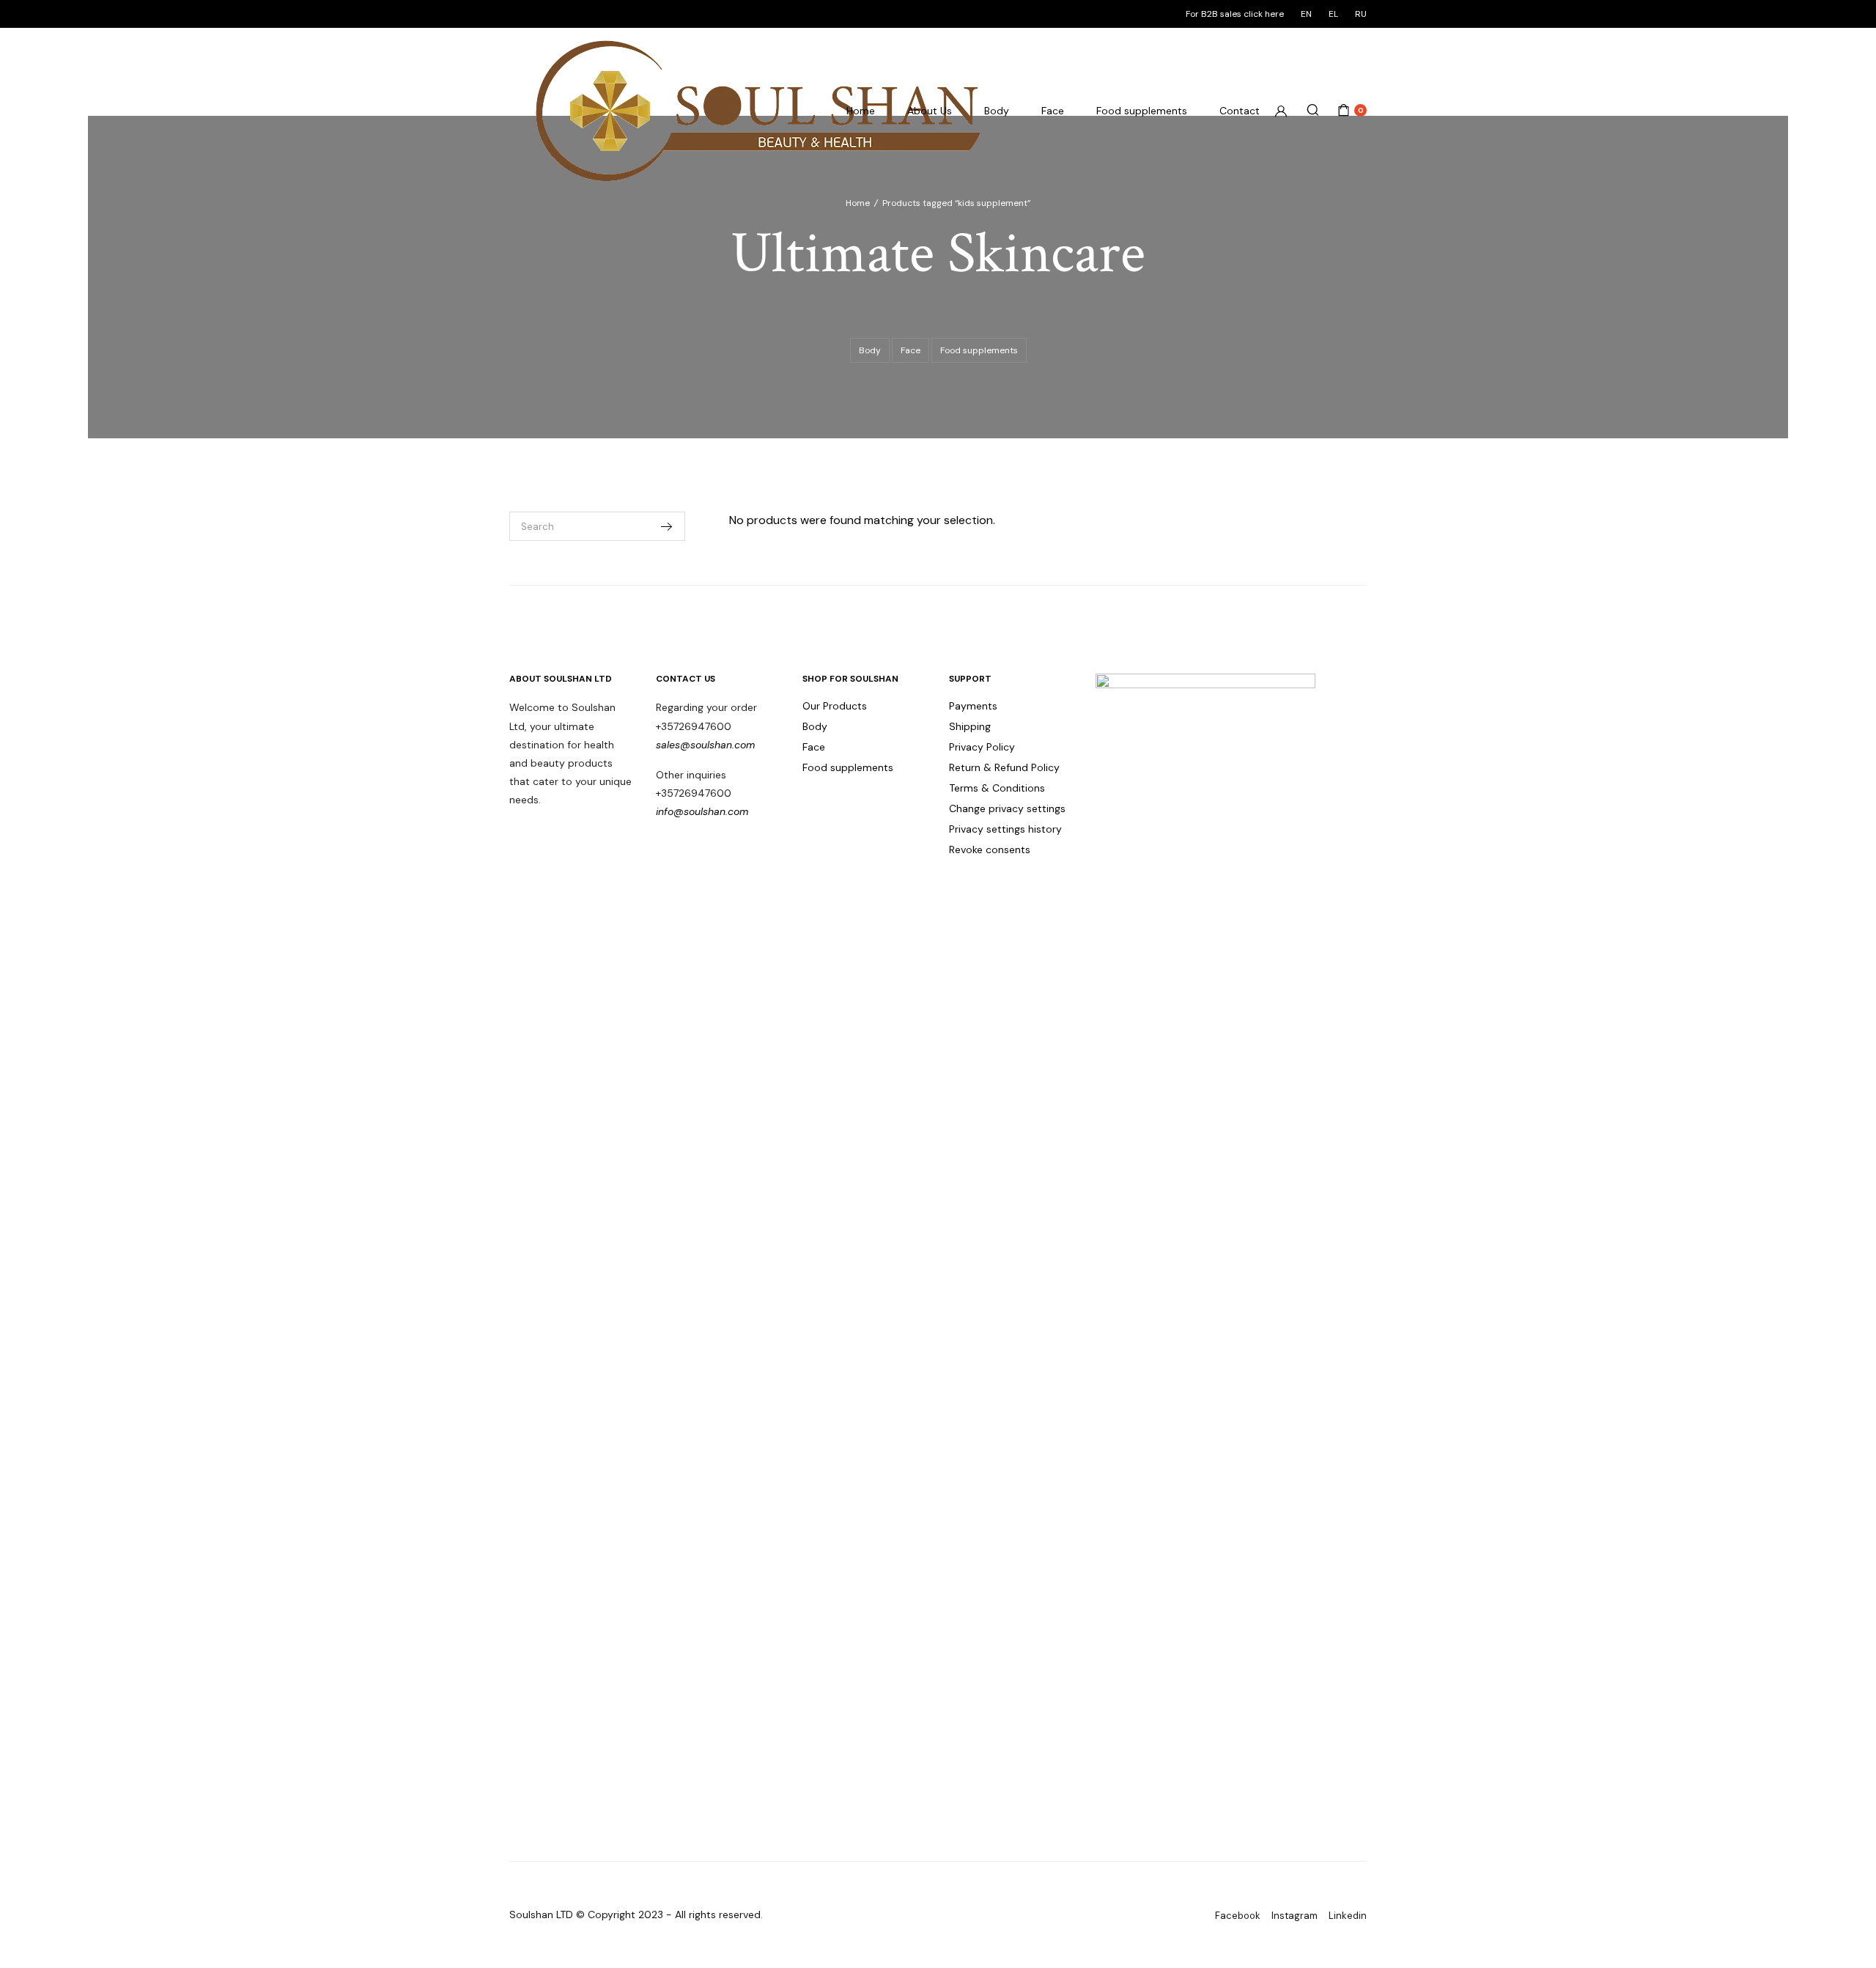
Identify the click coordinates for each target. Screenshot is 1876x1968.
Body (997, 111)
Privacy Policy (982, 747)
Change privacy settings (1007, 808)
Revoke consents (990, 850)
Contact (1240, 111)
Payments (973, 706)
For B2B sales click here (1235, 14)
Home (861, 111)
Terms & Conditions (997, 788)
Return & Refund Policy (1004, 767)
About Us (930, 111)
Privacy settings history (1005, 829)
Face (1053, 111)
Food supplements (1142, 111)
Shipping (970, 726)
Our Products (835, 706)
